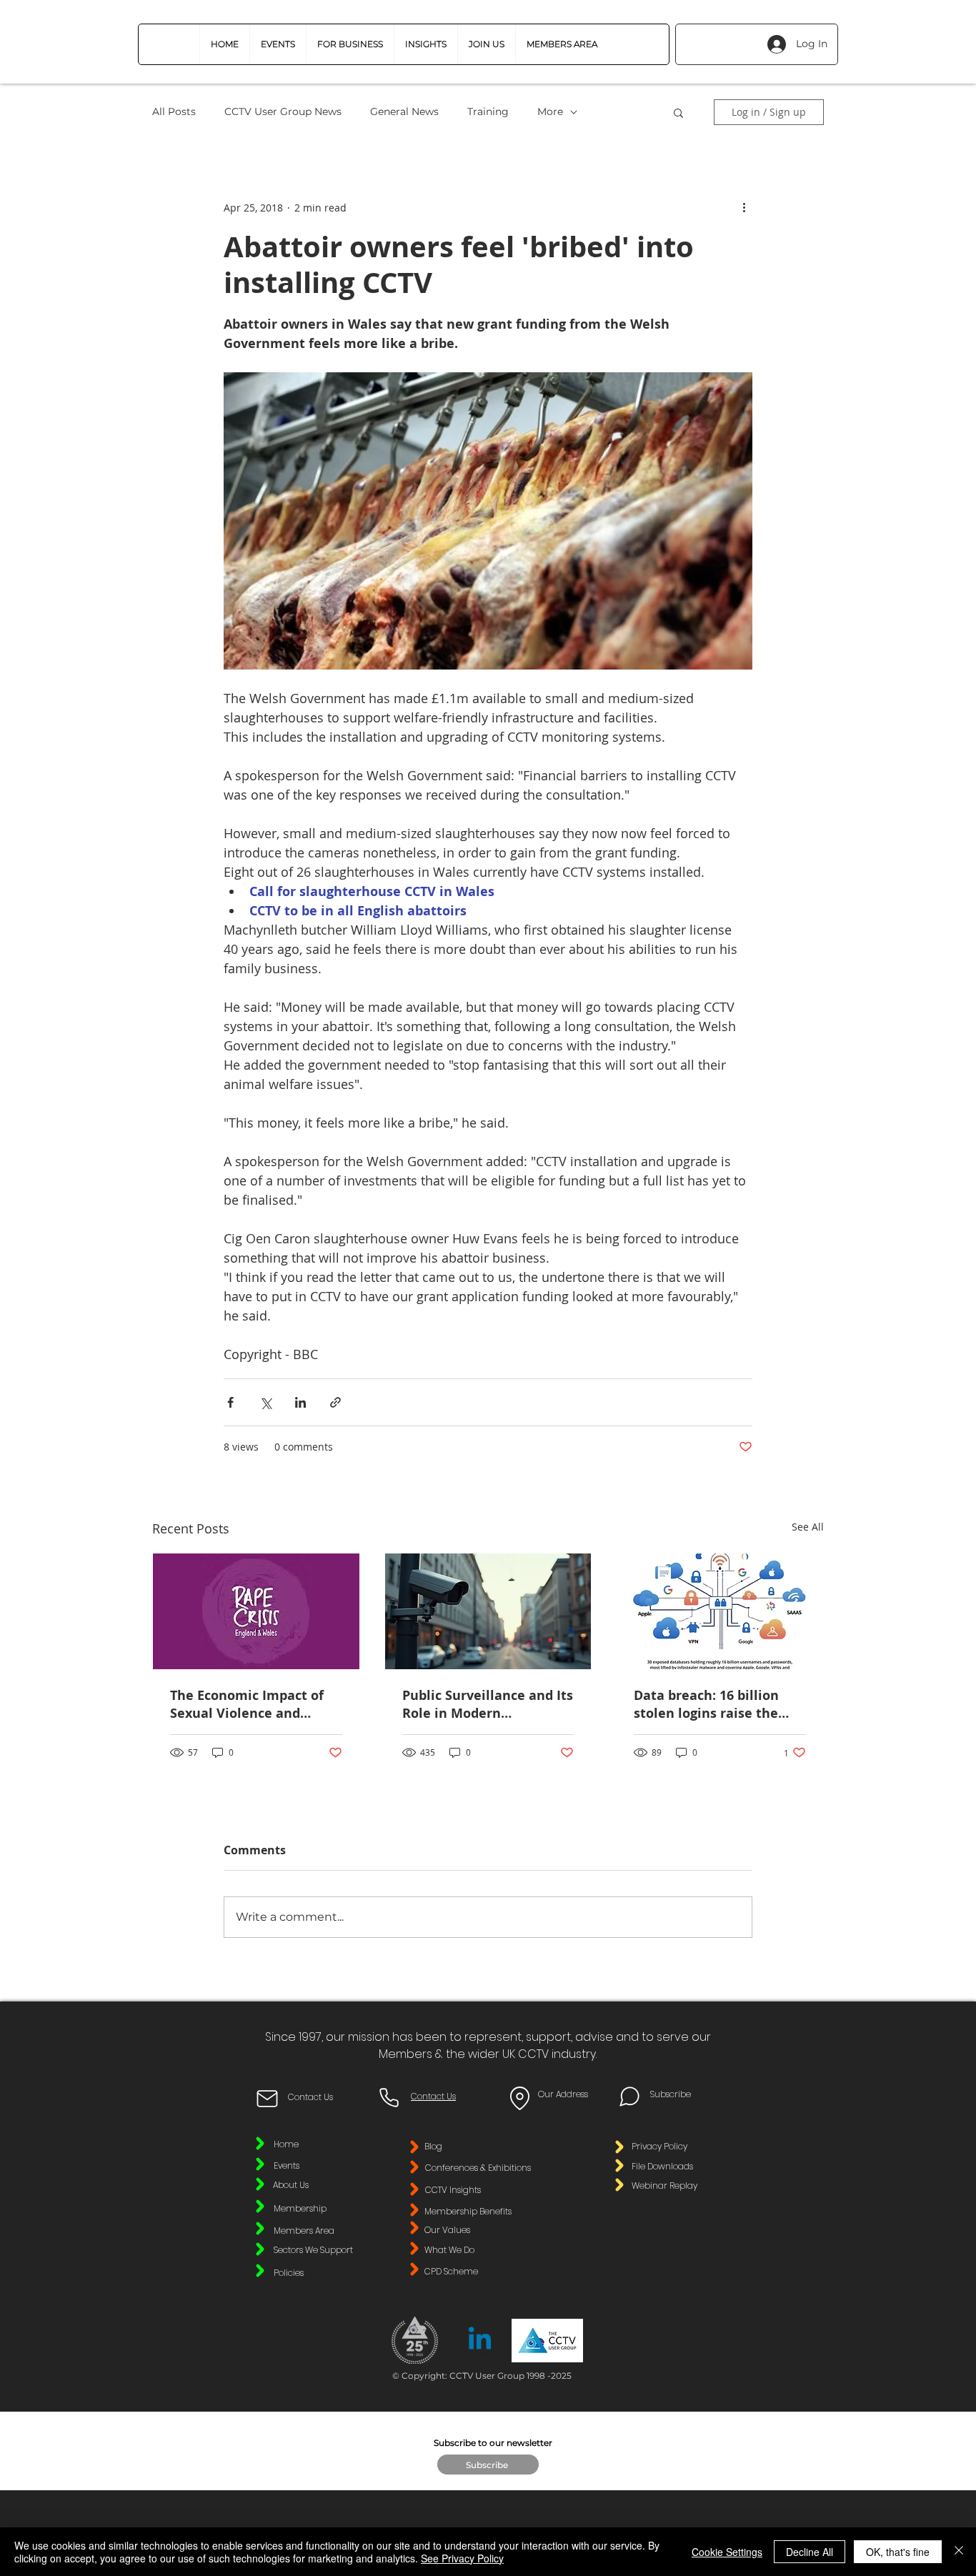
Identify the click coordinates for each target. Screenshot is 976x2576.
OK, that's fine (898, 2552)
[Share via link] (335, 1402)
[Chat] (629, 2097)
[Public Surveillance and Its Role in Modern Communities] (488, 1611)
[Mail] (267, 2099)
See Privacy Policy (462, 2558)
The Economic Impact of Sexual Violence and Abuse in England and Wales (247, 1704)
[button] (350, 44)
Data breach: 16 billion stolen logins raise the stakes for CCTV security (711, 1704)
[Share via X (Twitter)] (265, 1402)
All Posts (174, 111)
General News (404, 111)
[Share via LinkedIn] (300, 1402)
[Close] (959, 2552)
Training (488, 111)
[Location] (519, 2098)
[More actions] (744, 207)
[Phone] (389, 2097)
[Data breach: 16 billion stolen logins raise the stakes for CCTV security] (720, 1611)
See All (808, 1527)
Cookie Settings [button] (727, 2552)
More (550, 111)
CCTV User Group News (283, 111)
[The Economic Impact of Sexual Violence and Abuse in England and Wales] (256, 1611)
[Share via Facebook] (230, 1402)
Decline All (810, 2552)
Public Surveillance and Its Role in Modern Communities (488, 1704)
